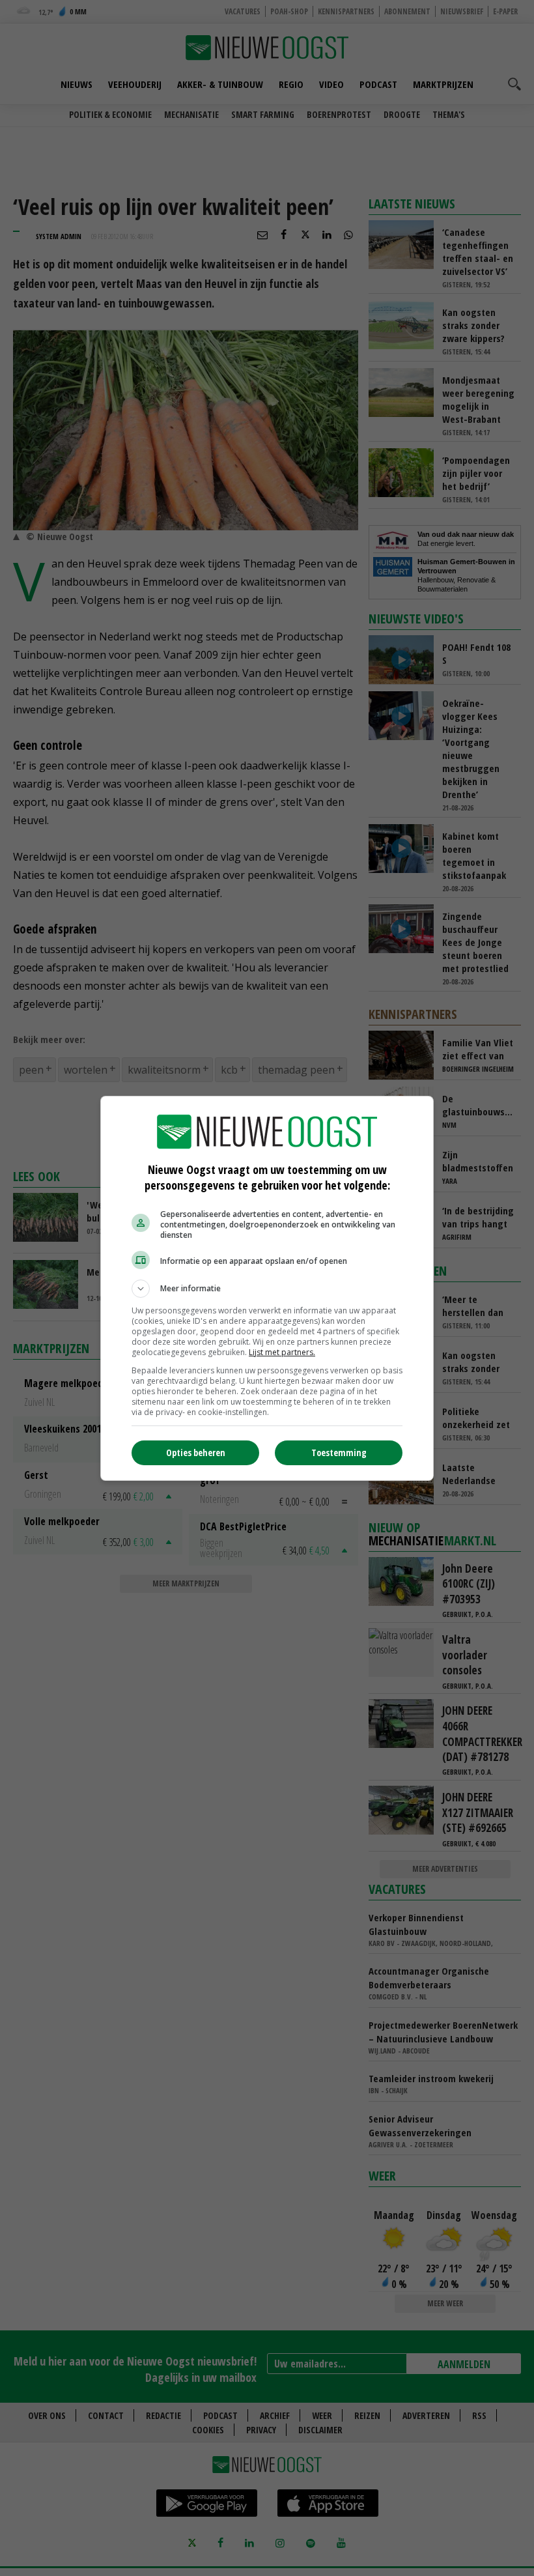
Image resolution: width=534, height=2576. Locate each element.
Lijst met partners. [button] (282, 1352)
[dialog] (267, 1288)
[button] (267, 1289)
